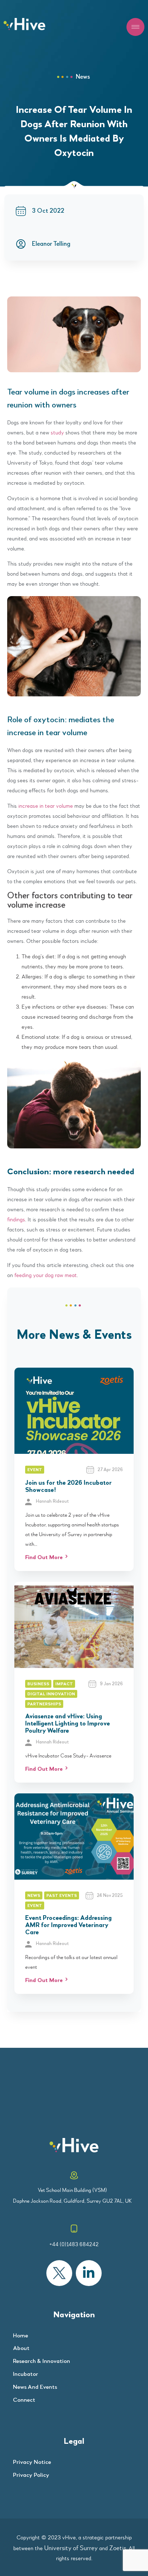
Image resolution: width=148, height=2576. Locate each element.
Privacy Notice (32, 2462)
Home (20, 2336)
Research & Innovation (41, 2361)
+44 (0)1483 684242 (74, 2244)
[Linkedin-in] (89, 2273)
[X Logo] (59, 2273)
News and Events (35, 2387)
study (57, 433)
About (21, 2348)
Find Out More (44, 1558)
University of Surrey (71, 2548)
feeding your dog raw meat (46, 1275)
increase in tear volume (46, 806)
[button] (135, 27)
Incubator (26, 2374)
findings (16, 1220)
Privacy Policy (31, 2475)
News (83, 77)
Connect (24, 2400)
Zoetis (118, 2548)
